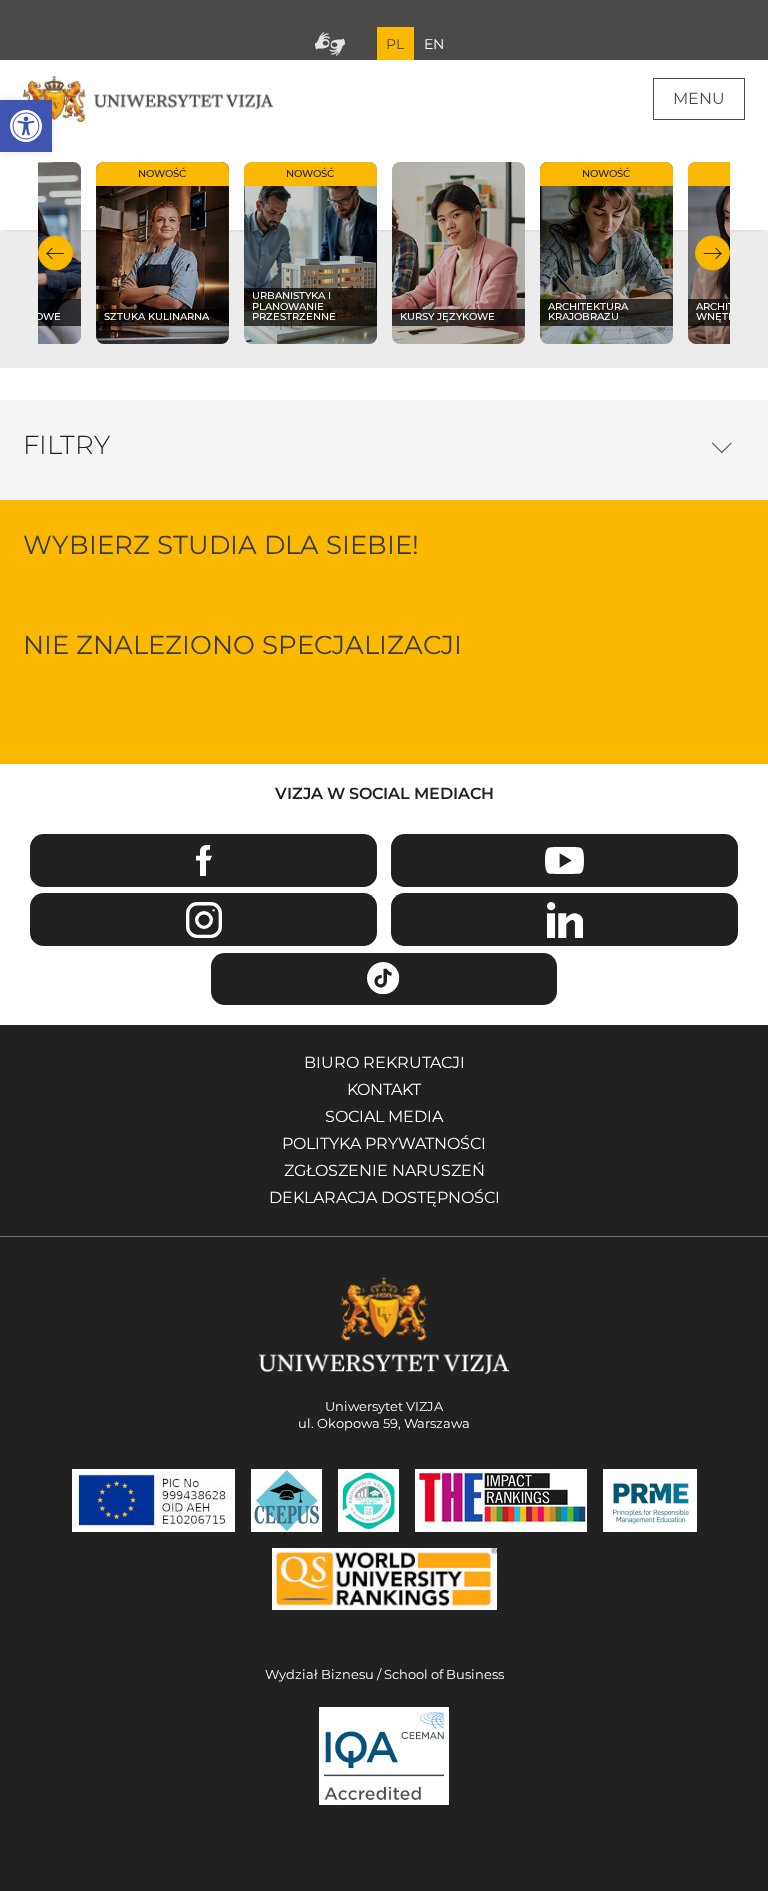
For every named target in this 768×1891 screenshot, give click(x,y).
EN (434, 44)
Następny (712, 253)
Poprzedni (55, 253)
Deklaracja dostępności (384, 1197)
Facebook (203, 860)
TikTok (384, 979)
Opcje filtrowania (722, 442)
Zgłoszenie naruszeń (384, 1170)
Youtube (564, 860)
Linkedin (564, 919)
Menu (699, 98)
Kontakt (384, 1089)
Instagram (203, 919)
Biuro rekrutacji (384, 1062)
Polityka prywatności (384, 1143)
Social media (384, 1116)
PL (395, 44)
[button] (26, 126)
